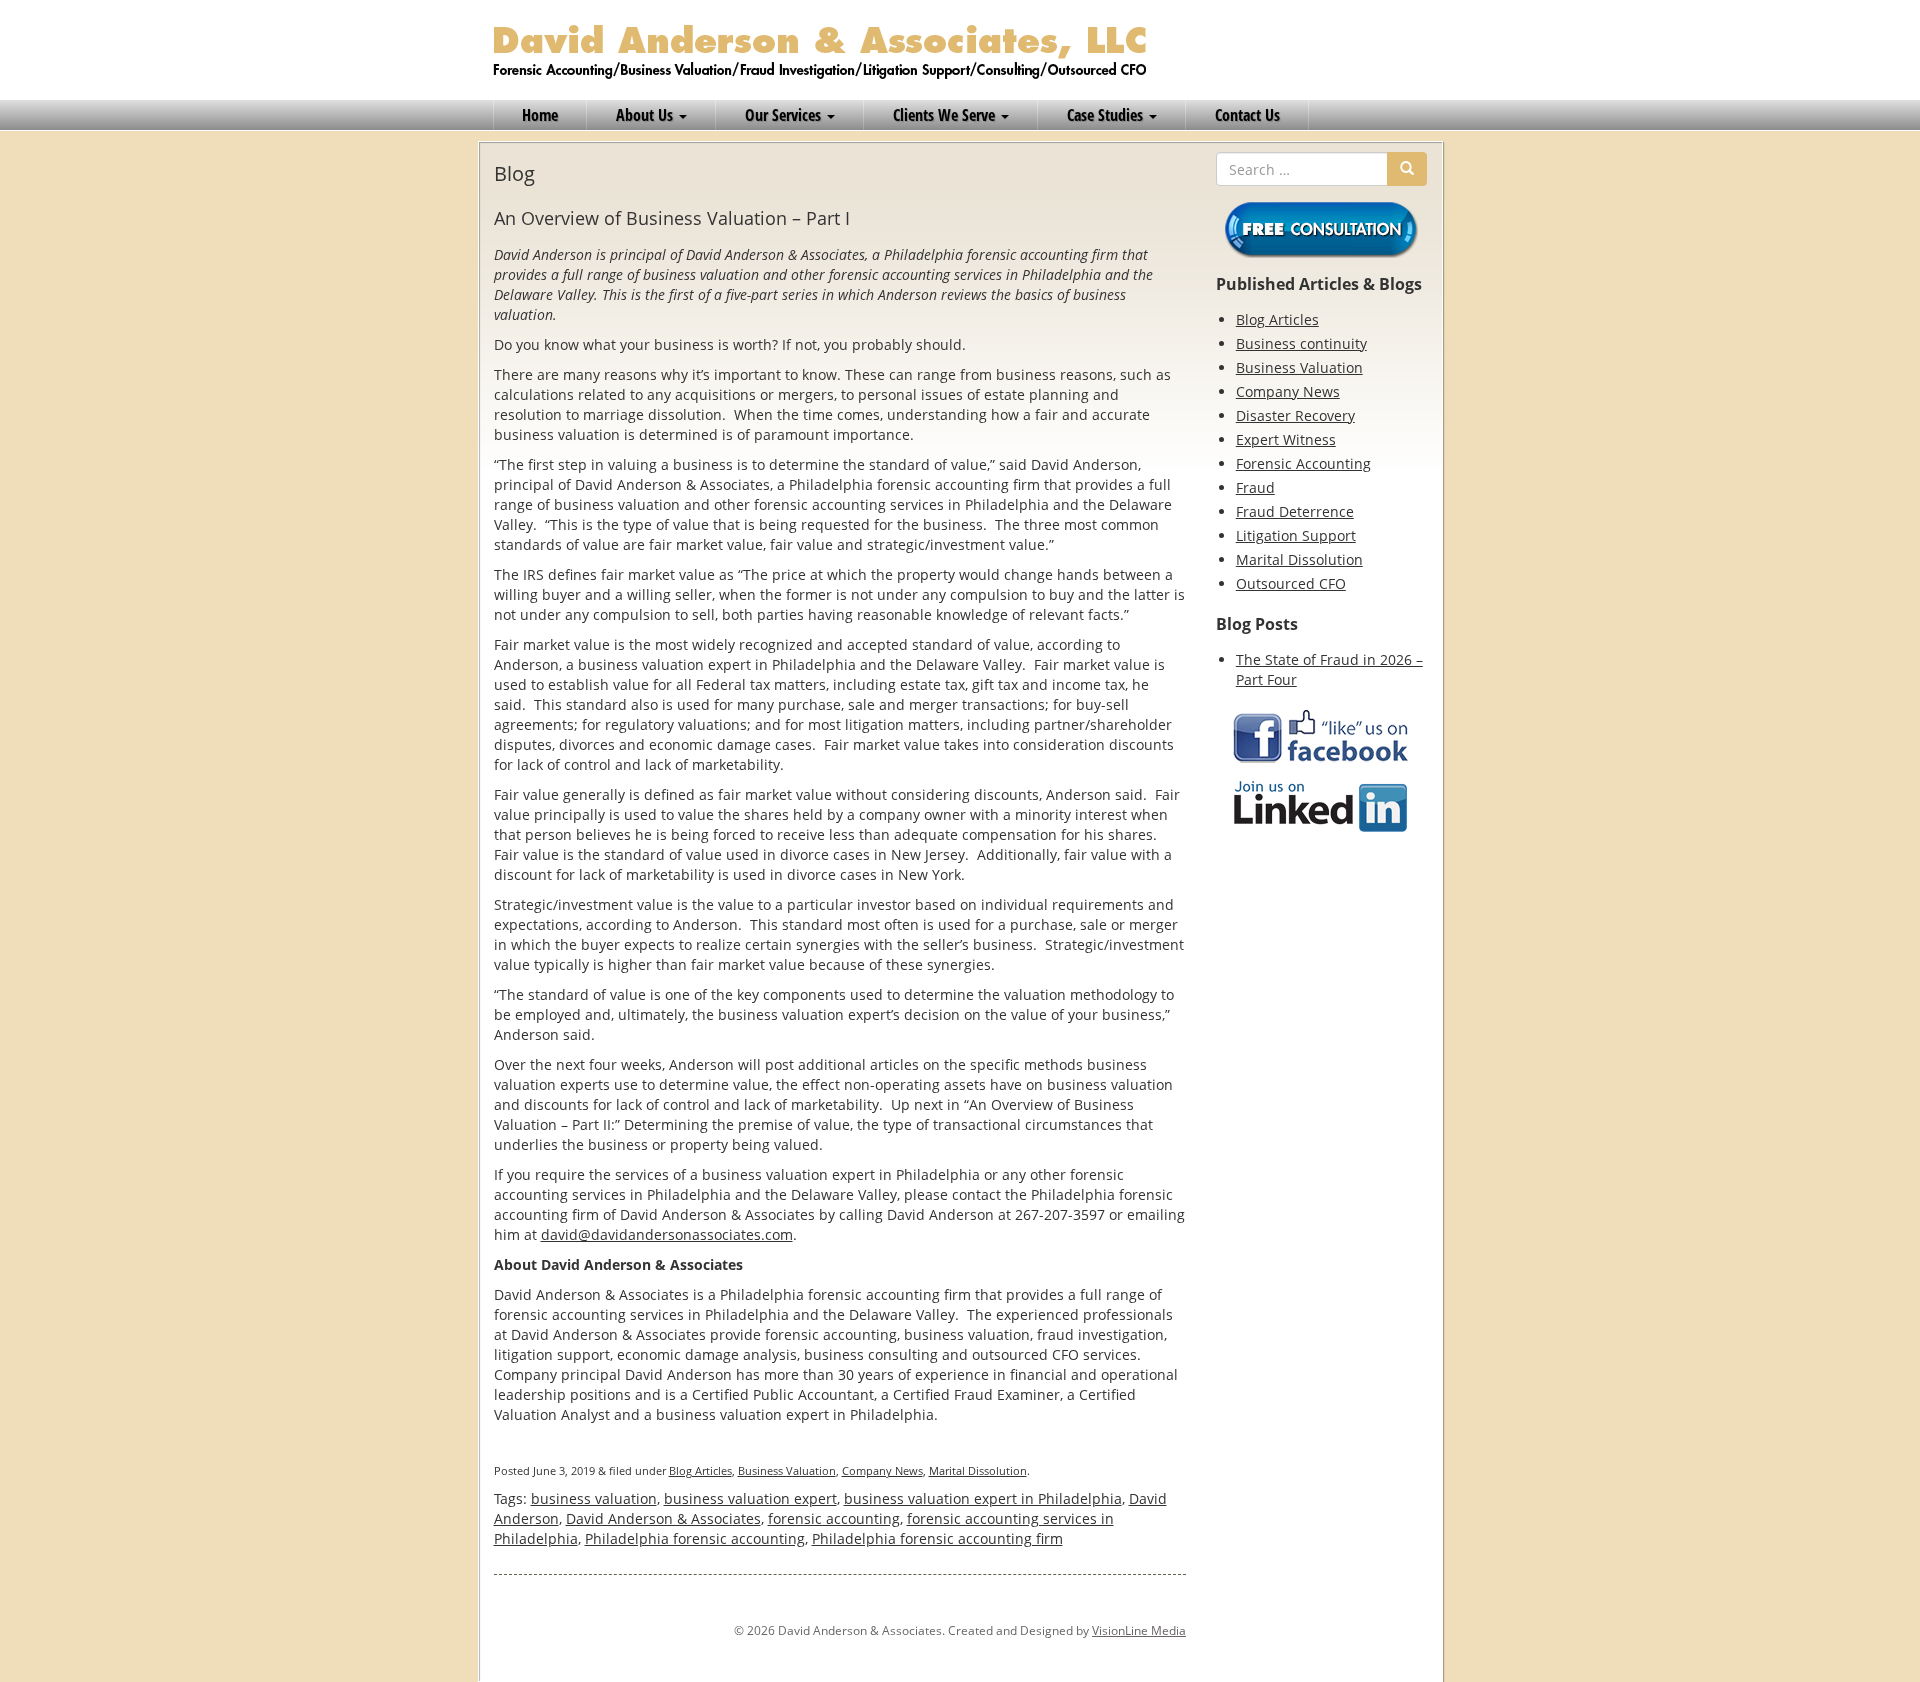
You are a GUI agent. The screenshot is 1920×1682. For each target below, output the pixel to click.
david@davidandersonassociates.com (667, 1234)
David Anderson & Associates (663, 1518)
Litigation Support (1296, 535)
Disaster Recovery (1295, 415)
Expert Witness (1286, 439)
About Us (646, 115)
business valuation (594, 1498)
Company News (882, 1470)
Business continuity (1301, 343)
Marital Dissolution (978, 1470)
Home (540, 115)
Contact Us (1247, 115)
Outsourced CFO (1291, 583)
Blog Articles (700, 1470)
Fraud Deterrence (1295, 511)
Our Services (785, 115)
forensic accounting (834, 1518)
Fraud (1255, 487)
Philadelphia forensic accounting (695, 1538)
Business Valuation (787, 1470)
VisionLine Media (1139, 1630)
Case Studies (1107, 115)
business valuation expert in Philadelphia (983, 1498)
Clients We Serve (946, 115)
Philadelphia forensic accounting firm (937, 1538)
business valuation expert (750, 1498)
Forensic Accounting (1303, 463)
